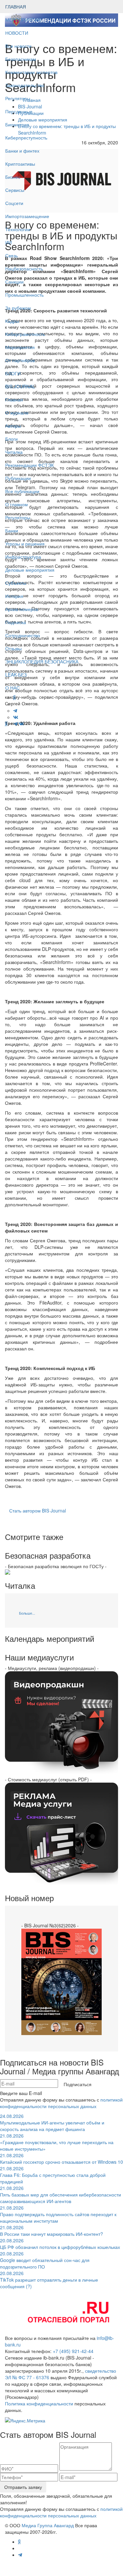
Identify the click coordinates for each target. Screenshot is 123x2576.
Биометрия (17, 124)
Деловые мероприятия (30, 570)
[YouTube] (10, 724)
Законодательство (25, 85)
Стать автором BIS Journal (38, 1510)
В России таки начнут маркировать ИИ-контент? (51, 2231)
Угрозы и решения (25, 544)
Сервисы (15, 190)
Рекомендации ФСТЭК (30, 465)
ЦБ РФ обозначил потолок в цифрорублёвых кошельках (60, 2244)
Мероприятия (20, 347)
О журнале (17, 413)
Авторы (13, 426)
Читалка (14, 452)
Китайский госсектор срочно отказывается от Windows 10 (61, 2159)
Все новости (18, 46)
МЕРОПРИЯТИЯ (23, 20)
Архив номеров (22, 609)
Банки (12, 530)
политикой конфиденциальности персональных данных (61, 2103)
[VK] (21, 724)
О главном (17, 504)
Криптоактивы (20, 164)
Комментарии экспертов (31, 72)
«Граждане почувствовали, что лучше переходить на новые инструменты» (57, 2142)
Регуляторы (18, 98)
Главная (14, 399)
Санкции (14, 282)
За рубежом (18, 308)
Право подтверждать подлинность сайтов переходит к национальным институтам (58, 2214)
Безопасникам (21, 59)
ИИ (9, 242)
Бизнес (13, 177)
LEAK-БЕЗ (16, 675)
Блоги (11, 439)
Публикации (19, 478)
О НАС (12, 688)
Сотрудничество (23, 635)
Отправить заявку (23, 2487)
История (14, 596)
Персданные (19, 111)
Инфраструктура (23, 557)
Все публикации (22, 491)
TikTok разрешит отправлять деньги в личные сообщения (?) (49, 2280)
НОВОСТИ (17, 33)
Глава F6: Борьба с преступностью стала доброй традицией (53, 2175)
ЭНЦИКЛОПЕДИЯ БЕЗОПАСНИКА (42, 661)
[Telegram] (15, 724)
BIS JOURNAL (20, 386)
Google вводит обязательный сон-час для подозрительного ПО (45, 2260)
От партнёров (20, 360)
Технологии (18, 229)
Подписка (16, 622)
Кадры (12, 321)
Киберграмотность (25, 334)
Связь (11, 255)
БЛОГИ (13, 373)
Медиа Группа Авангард (48, 2525)
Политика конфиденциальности (39, 2403)
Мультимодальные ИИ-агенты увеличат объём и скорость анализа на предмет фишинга (52, 2122)
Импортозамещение (27, 216)
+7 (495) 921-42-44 (73, 2351)
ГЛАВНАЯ (16, 7)
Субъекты (16, 583)
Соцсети (14, 203)
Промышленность (24, 295)
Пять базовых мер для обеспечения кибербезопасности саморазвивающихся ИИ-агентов (61, 2195)
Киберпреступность (26, 138)
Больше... (27, 1613)
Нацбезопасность (24, 269)
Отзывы (13, 648)
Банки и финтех (22, 151)
